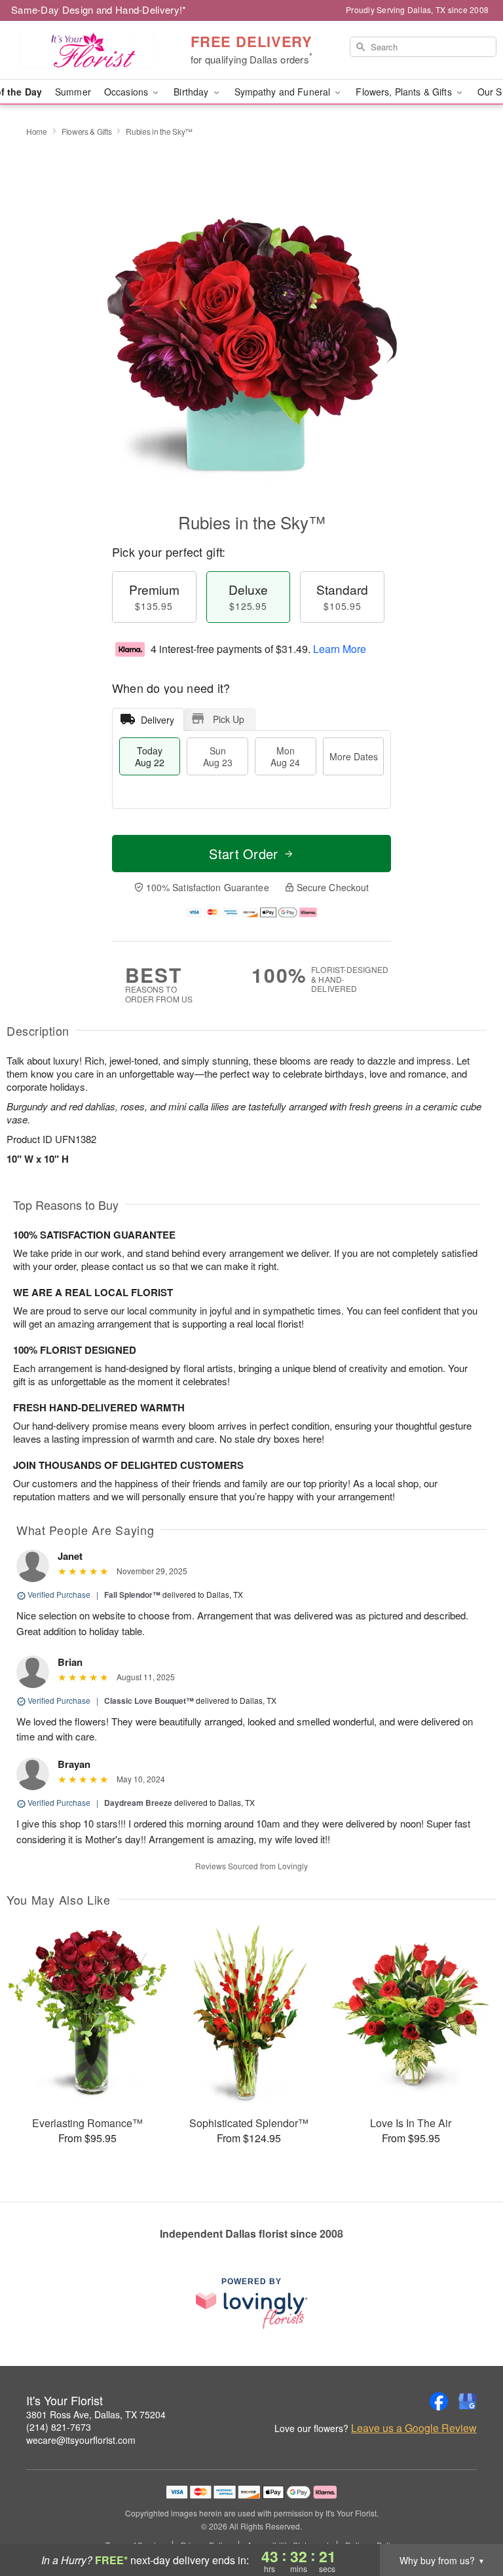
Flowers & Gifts (87, 131)
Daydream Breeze (138, 1803)
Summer (73, 92)
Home (37, 131)
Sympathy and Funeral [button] (284, 92)
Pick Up (229, 719)
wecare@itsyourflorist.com (81, 2440)
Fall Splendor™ (132, 1595)
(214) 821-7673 (59, 2427)
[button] (469, 2520)
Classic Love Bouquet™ (149, 1701)
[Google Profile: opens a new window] (468, 2401)
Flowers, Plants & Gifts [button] (405, 92)
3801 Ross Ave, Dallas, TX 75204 (96, 2414)
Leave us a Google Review (414, 2428)
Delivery (158, 720)
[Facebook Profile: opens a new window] (439, 2401)
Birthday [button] (192, 92)
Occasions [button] (127, 92)
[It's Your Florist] (86, 50)
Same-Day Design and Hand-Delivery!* (99, 9)
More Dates (354, 756)
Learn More (340, 649)
